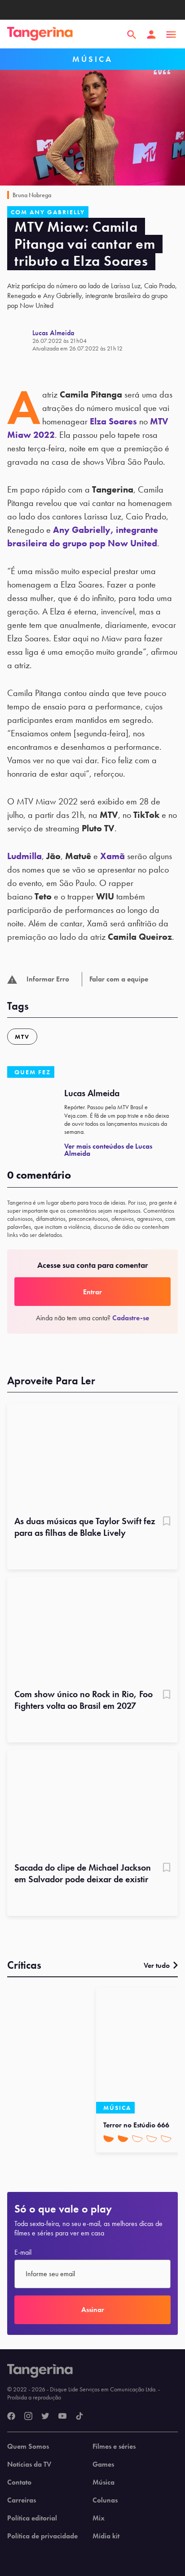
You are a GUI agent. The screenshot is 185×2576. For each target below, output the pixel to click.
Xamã (112, 856)
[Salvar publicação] (167, 1522)
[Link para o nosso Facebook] (11, 2416)
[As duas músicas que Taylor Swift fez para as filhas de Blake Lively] (92, 1457)
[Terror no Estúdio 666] (139, 2051)
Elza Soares (113, 421)
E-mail (23, 2252)
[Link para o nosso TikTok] (79, 2416)
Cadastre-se (131, 1318)
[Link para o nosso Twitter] (45, 2416)
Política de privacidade (42, 2536)
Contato (19, 2482)
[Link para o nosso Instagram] (28, 2416)
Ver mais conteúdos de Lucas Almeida (108, 1150)
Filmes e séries (114, 2446)
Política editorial (32, 2518)
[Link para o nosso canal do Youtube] (62, 2416)
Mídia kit (106, 2536)
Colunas (105, 2500)
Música (104, 2482)
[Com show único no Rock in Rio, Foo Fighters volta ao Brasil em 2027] (92, 1630)
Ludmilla (24, 856)
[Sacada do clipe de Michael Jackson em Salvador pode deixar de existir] (92, 1803)
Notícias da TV (29, 2464)
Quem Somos (28, 2446)
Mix (99, 2518)
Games (103, 2464)
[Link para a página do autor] (20, 340)
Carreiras (22, 2500)
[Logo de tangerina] (40, 35)
